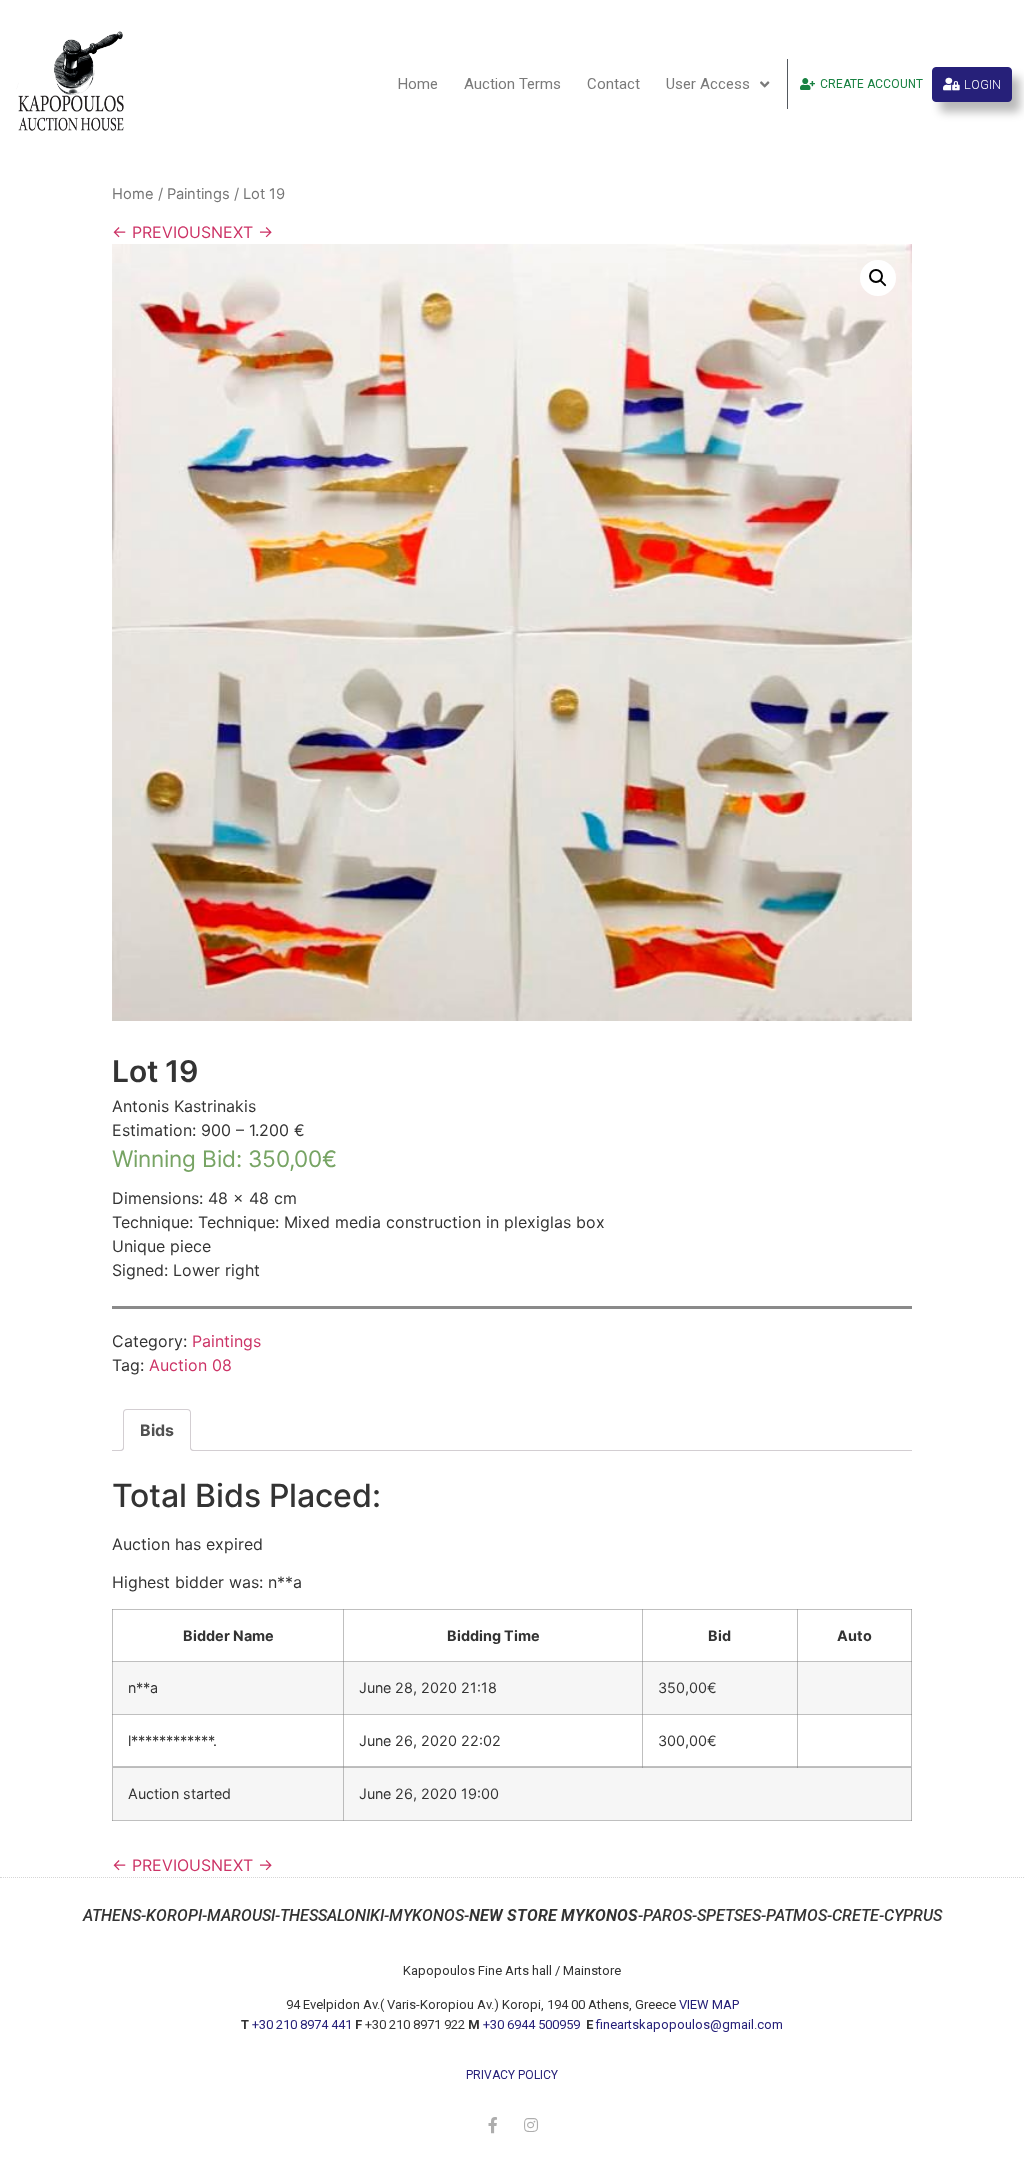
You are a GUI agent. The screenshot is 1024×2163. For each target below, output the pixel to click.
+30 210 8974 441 (302, 2024)
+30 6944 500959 (533, 2024)
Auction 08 (190, 1365)
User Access (708, 84)
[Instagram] (531, 2125)
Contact (613, 84)
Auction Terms (512, 84)
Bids (157, 1430)
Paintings (198, 194)
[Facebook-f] (493, 2125)
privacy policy (512, 2075)
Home (418, 84)
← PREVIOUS (161, 232)
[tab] (157, 1430)
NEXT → (242, 232)
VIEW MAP (709, 2004)
